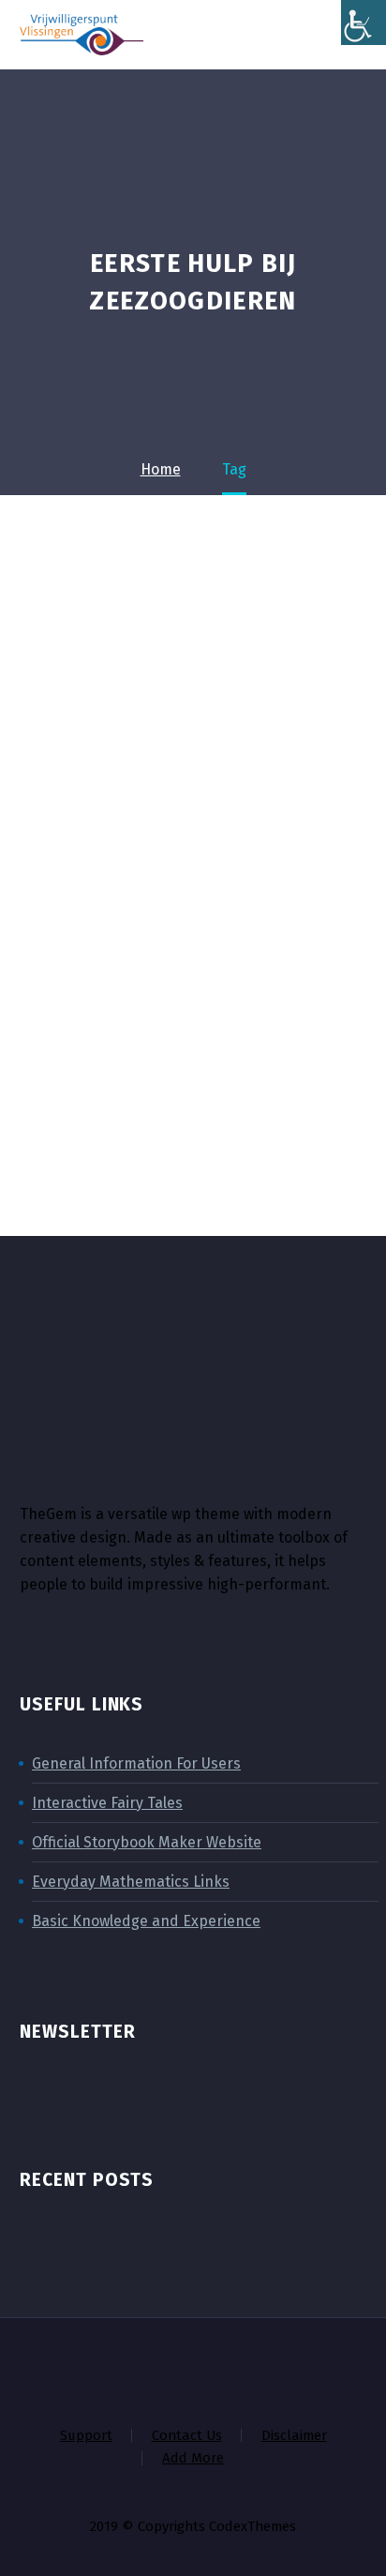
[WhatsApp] (266, 2368)
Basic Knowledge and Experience (146, 1921)
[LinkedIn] (144, 2368)
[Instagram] (193, 2368)
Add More (193, 2458)
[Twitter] (169, 2368)
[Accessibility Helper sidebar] (364, 23)
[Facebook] (120, 2368)
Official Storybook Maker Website (147, 1842)
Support (86, 2436)
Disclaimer (294, 2436)
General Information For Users (136, 1763)
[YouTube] (242, 2368)
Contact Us (187, 2436)
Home (193, 63)
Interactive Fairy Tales (107, 1803)
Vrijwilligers (301, 63)
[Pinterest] (217, 2368)
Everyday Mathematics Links (131, 1882)
